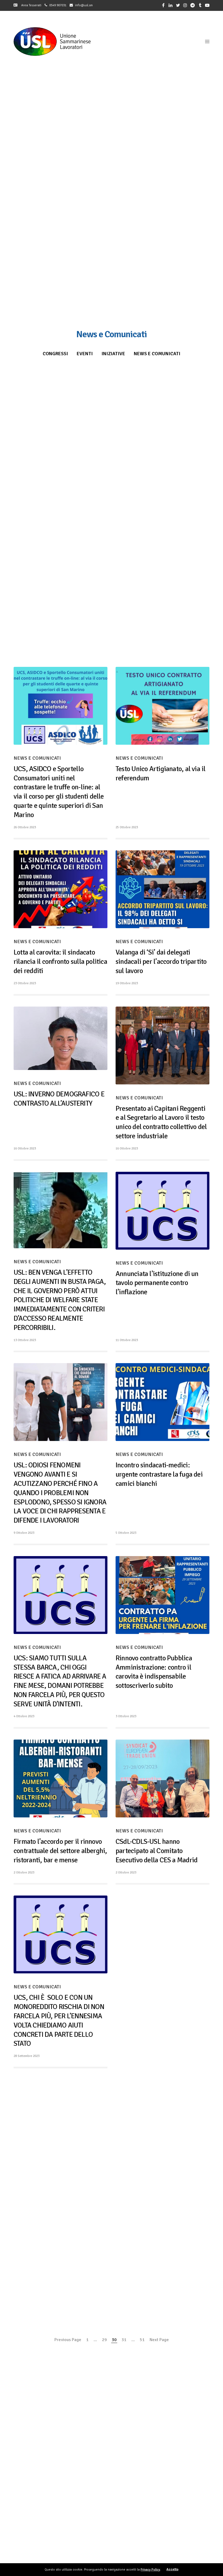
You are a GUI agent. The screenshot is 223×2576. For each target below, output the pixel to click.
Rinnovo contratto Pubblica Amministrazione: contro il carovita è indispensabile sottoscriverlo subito (154, 1672)
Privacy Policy (150, 2570)
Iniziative (113, 354)
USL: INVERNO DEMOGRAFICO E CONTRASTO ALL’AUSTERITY (59, 1099)
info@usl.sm (84, 5)
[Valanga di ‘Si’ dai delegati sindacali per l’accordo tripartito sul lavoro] (162, 889)
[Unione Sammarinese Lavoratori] (52, 42)
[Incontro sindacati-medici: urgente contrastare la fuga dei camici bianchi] (162, 1402)
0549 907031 (58, 5)
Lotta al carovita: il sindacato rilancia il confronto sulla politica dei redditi (60, 962)
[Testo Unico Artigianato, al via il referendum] (162, 706)
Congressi (55, 354)
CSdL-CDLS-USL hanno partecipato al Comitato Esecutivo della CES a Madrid (157, 1851)
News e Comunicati (157, 354)
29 (104, 2340)
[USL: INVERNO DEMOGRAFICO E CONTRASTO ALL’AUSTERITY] (61, 1038)
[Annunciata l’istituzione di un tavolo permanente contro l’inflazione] (162, 1211)
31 (124, 2340)
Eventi (85, 354)
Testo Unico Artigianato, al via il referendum (160, 774)
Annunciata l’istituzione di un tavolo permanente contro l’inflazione (157, 1283)
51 (142, 2340)
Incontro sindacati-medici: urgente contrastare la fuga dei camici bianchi (159, 1474)
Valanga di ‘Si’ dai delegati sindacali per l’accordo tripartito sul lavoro (161, 962)
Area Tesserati (30, 5)
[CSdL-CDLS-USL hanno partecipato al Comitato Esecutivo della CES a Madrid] (162, 1778)
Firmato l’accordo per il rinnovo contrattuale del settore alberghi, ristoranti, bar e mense (60, 1851)
